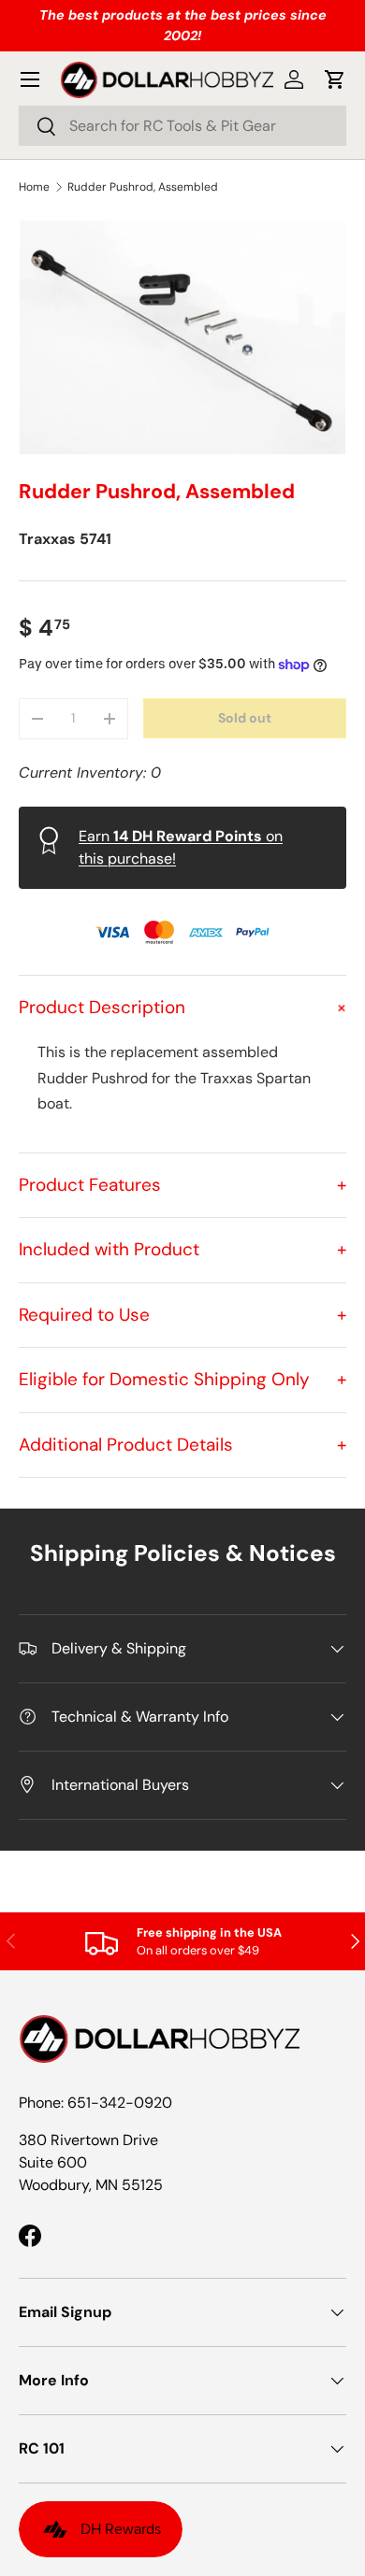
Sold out (245, 718)
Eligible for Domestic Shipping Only (182, 1379)
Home (34, 187)
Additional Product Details (182, 1445)
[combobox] (182, 126)
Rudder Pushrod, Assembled (143, 187)
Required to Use (182, 1315)
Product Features (182, 1185)
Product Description (182, 1007)
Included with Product (182, 1249)
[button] (335, 79)
